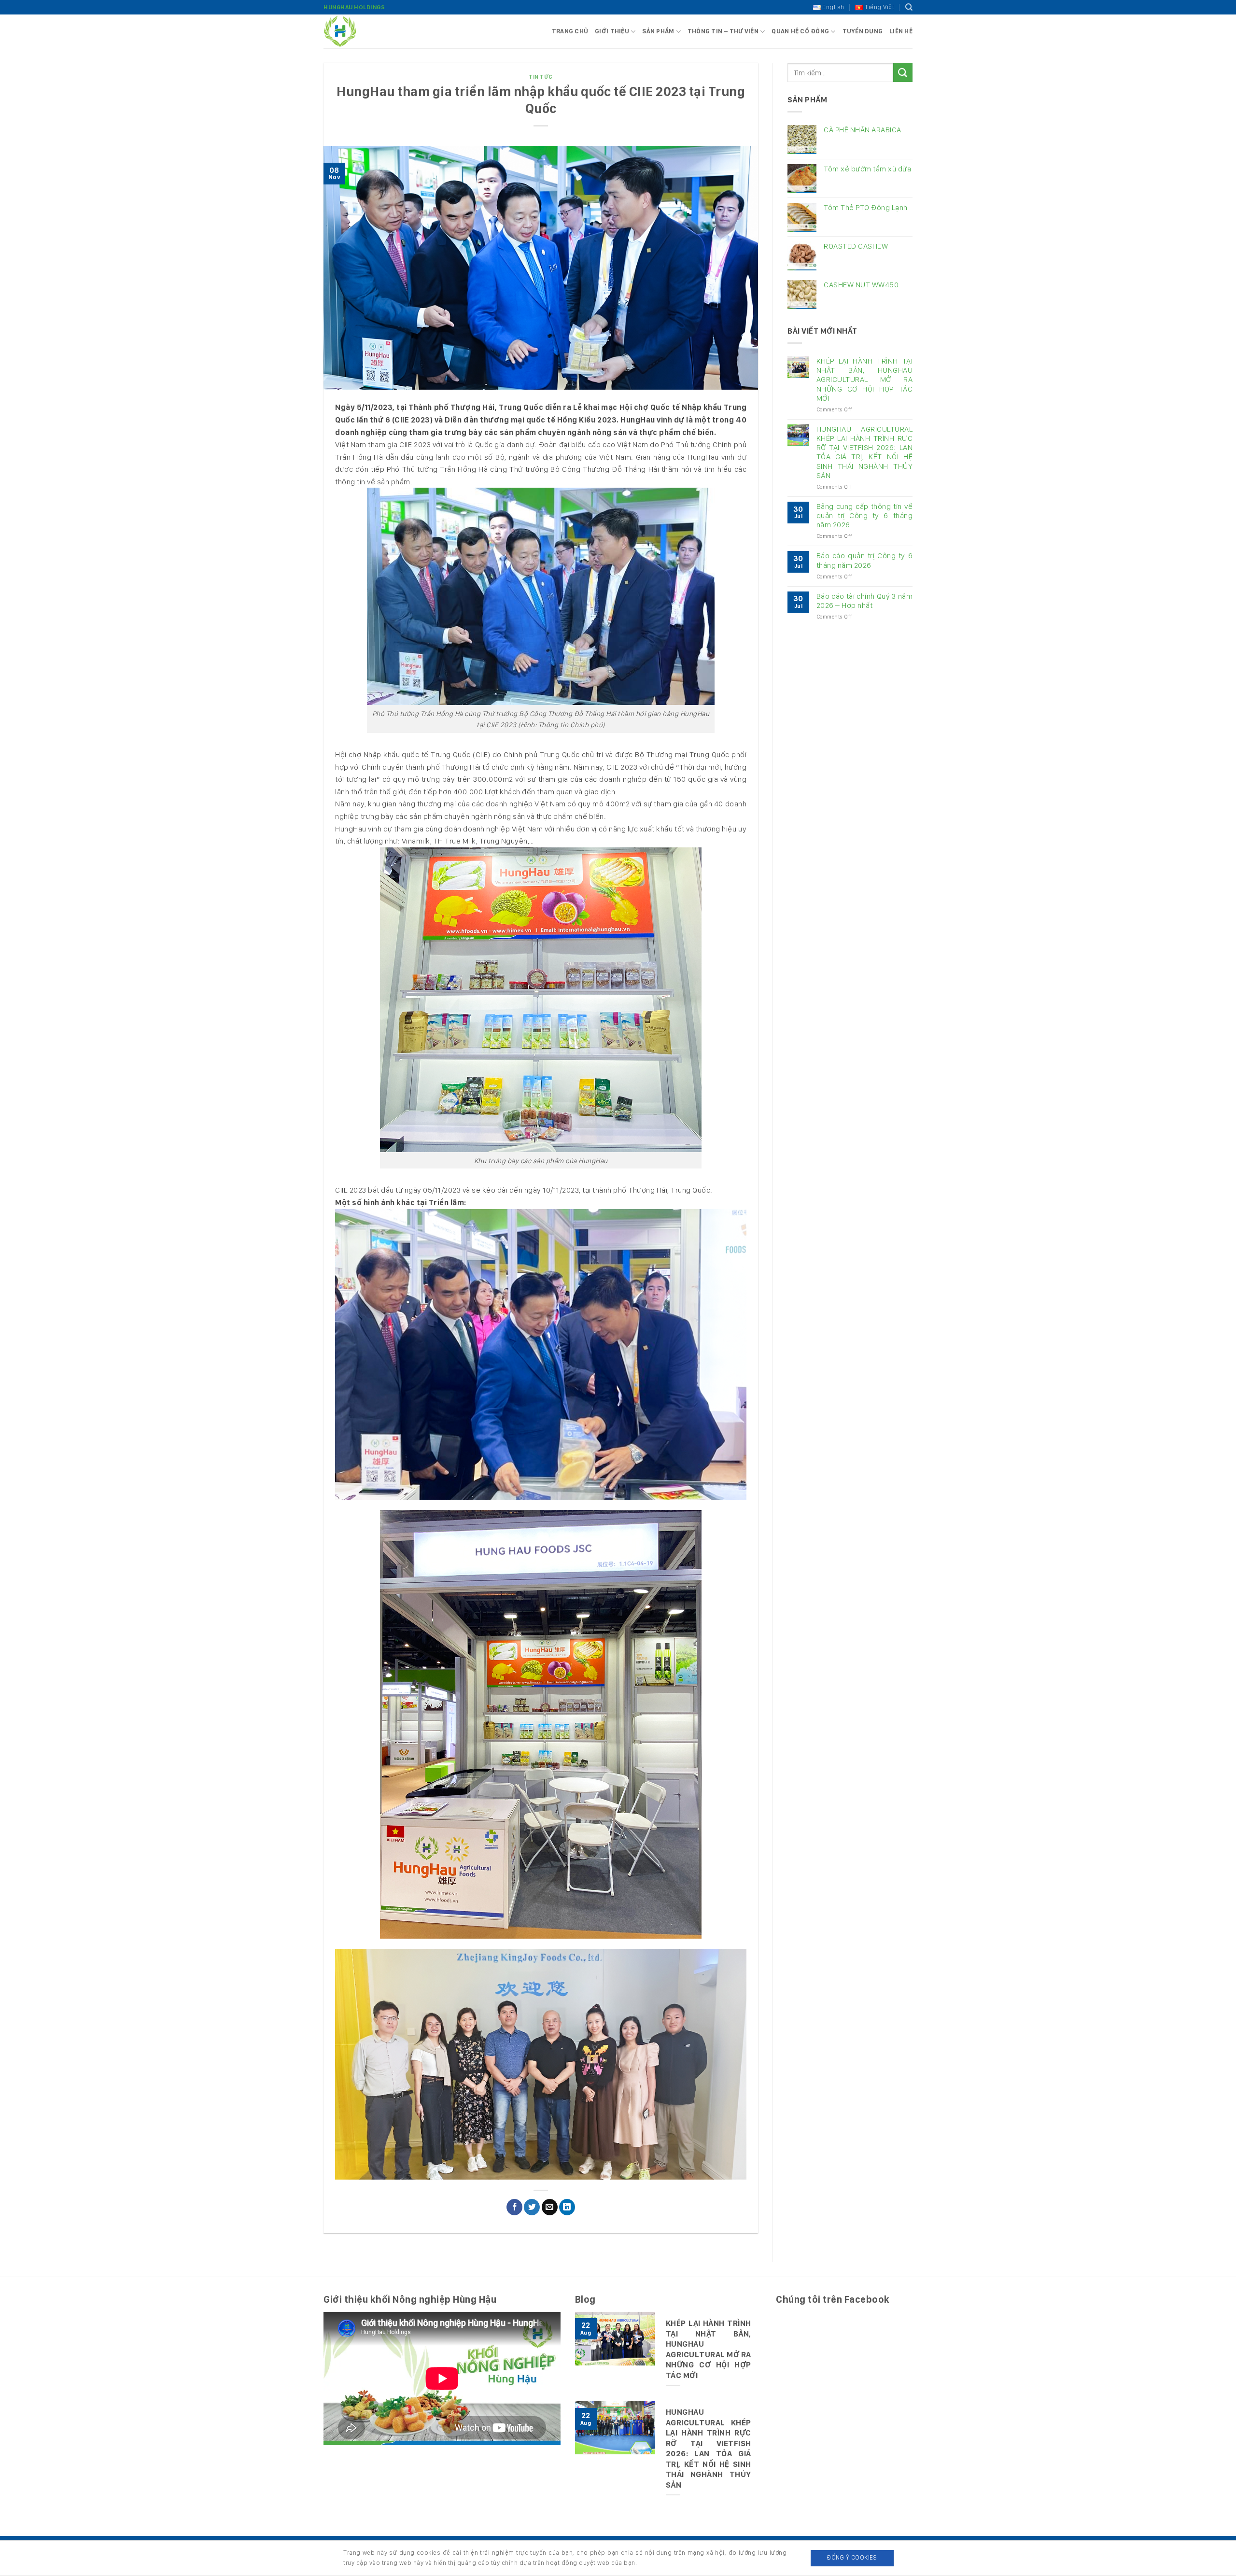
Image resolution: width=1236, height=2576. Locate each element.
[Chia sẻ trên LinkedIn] (567, 2207)
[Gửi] (903, 72)
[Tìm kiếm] (909, 7)
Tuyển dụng (863, 31)
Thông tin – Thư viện (723, 31)
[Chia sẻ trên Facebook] (514, 2207)
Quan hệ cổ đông (800, 31)
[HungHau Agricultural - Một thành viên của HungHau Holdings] (372, 31)
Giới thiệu (612, 31)
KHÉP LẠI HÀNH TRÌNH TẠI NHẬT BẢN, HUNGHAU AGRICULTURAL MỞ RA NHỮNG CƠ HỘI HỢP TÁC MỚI (864, 380)
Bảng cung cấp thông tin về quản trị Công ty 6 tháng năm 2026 (864, 515)
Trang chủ (570, 31)
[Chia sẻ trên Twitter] (532, 2207)
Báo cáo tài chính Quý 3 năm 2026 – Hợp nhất (864, 601)
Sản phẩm (658, 31)
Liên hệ (901, 31)
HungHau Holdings (354, 7)
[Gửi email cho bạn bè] (550, 2207)
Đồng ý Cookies (852, 2557)
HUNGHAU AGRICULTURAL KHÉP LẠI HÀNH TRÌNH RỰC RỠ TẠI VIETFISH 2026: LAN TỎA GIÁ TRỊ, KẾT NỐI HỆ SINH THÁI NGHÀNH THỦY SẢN (864, 452)
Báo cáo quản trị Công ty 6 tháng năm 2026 (864, 560)
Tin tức (541, 77)
